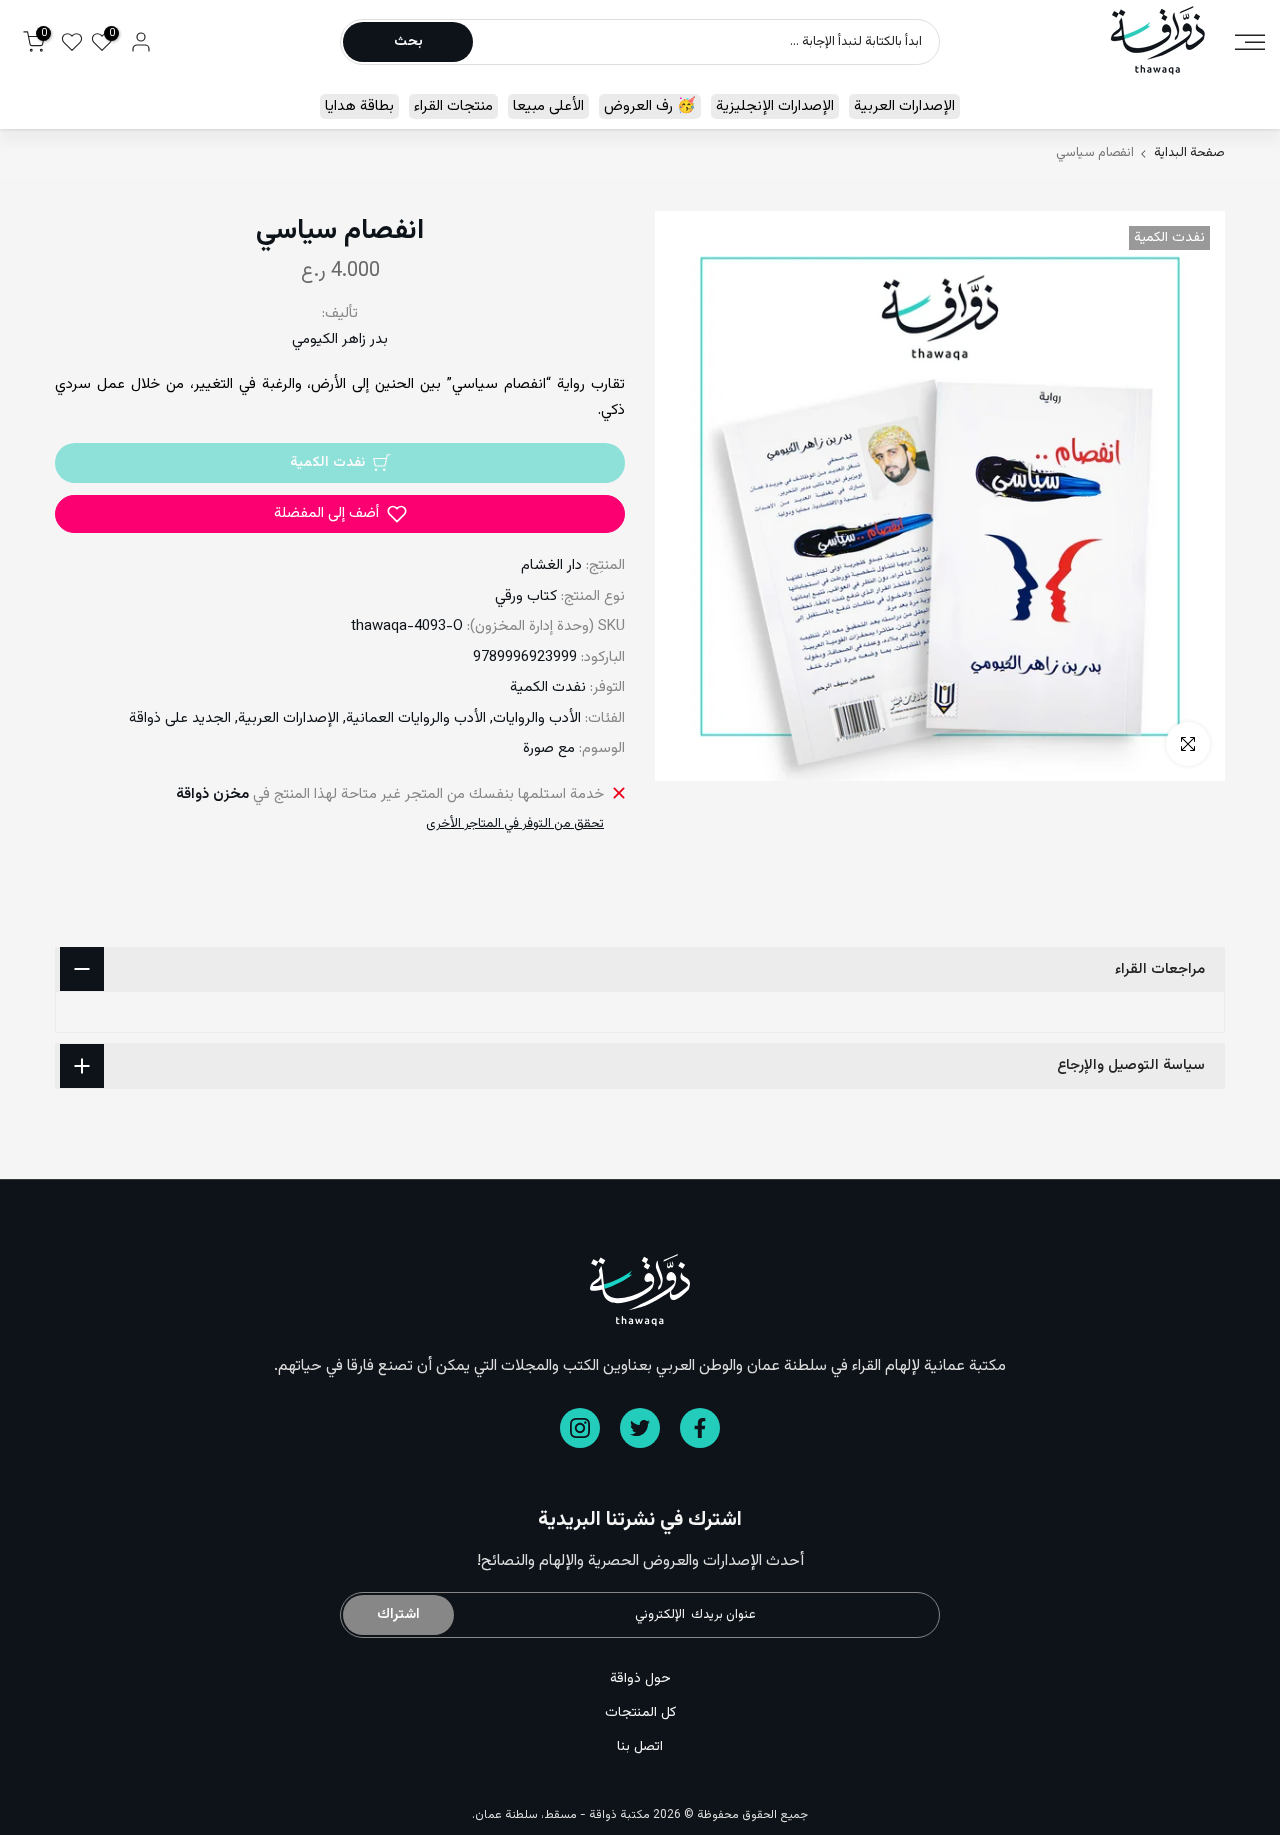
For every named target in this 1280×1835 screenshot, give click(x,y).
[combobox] (705, 42)
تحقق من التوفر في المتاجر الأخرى (515, 824)
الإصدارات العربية (904, 106)
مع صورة (549, 748)
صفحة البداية (1189, 153)
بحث (408, 42)
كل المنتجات (640, 1713)
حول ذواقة (640, 1679)
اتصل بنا (640, 1747)
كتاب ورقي (526, 596)
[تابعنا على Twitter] (640, 1428)
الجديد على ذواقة (180, 718)
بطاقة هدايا (359, 106)
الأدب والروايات (537, 718)
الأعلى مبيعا (548, 106)
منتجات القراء (453, 106)
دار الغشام (551, 565)
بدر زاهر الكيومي (340, 339)
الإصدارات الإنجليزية (775, 106)
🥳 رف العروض (650, 106)
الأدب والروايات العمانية (416, 718)
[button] (340, 514)
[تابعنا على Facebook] (700, 1428)
